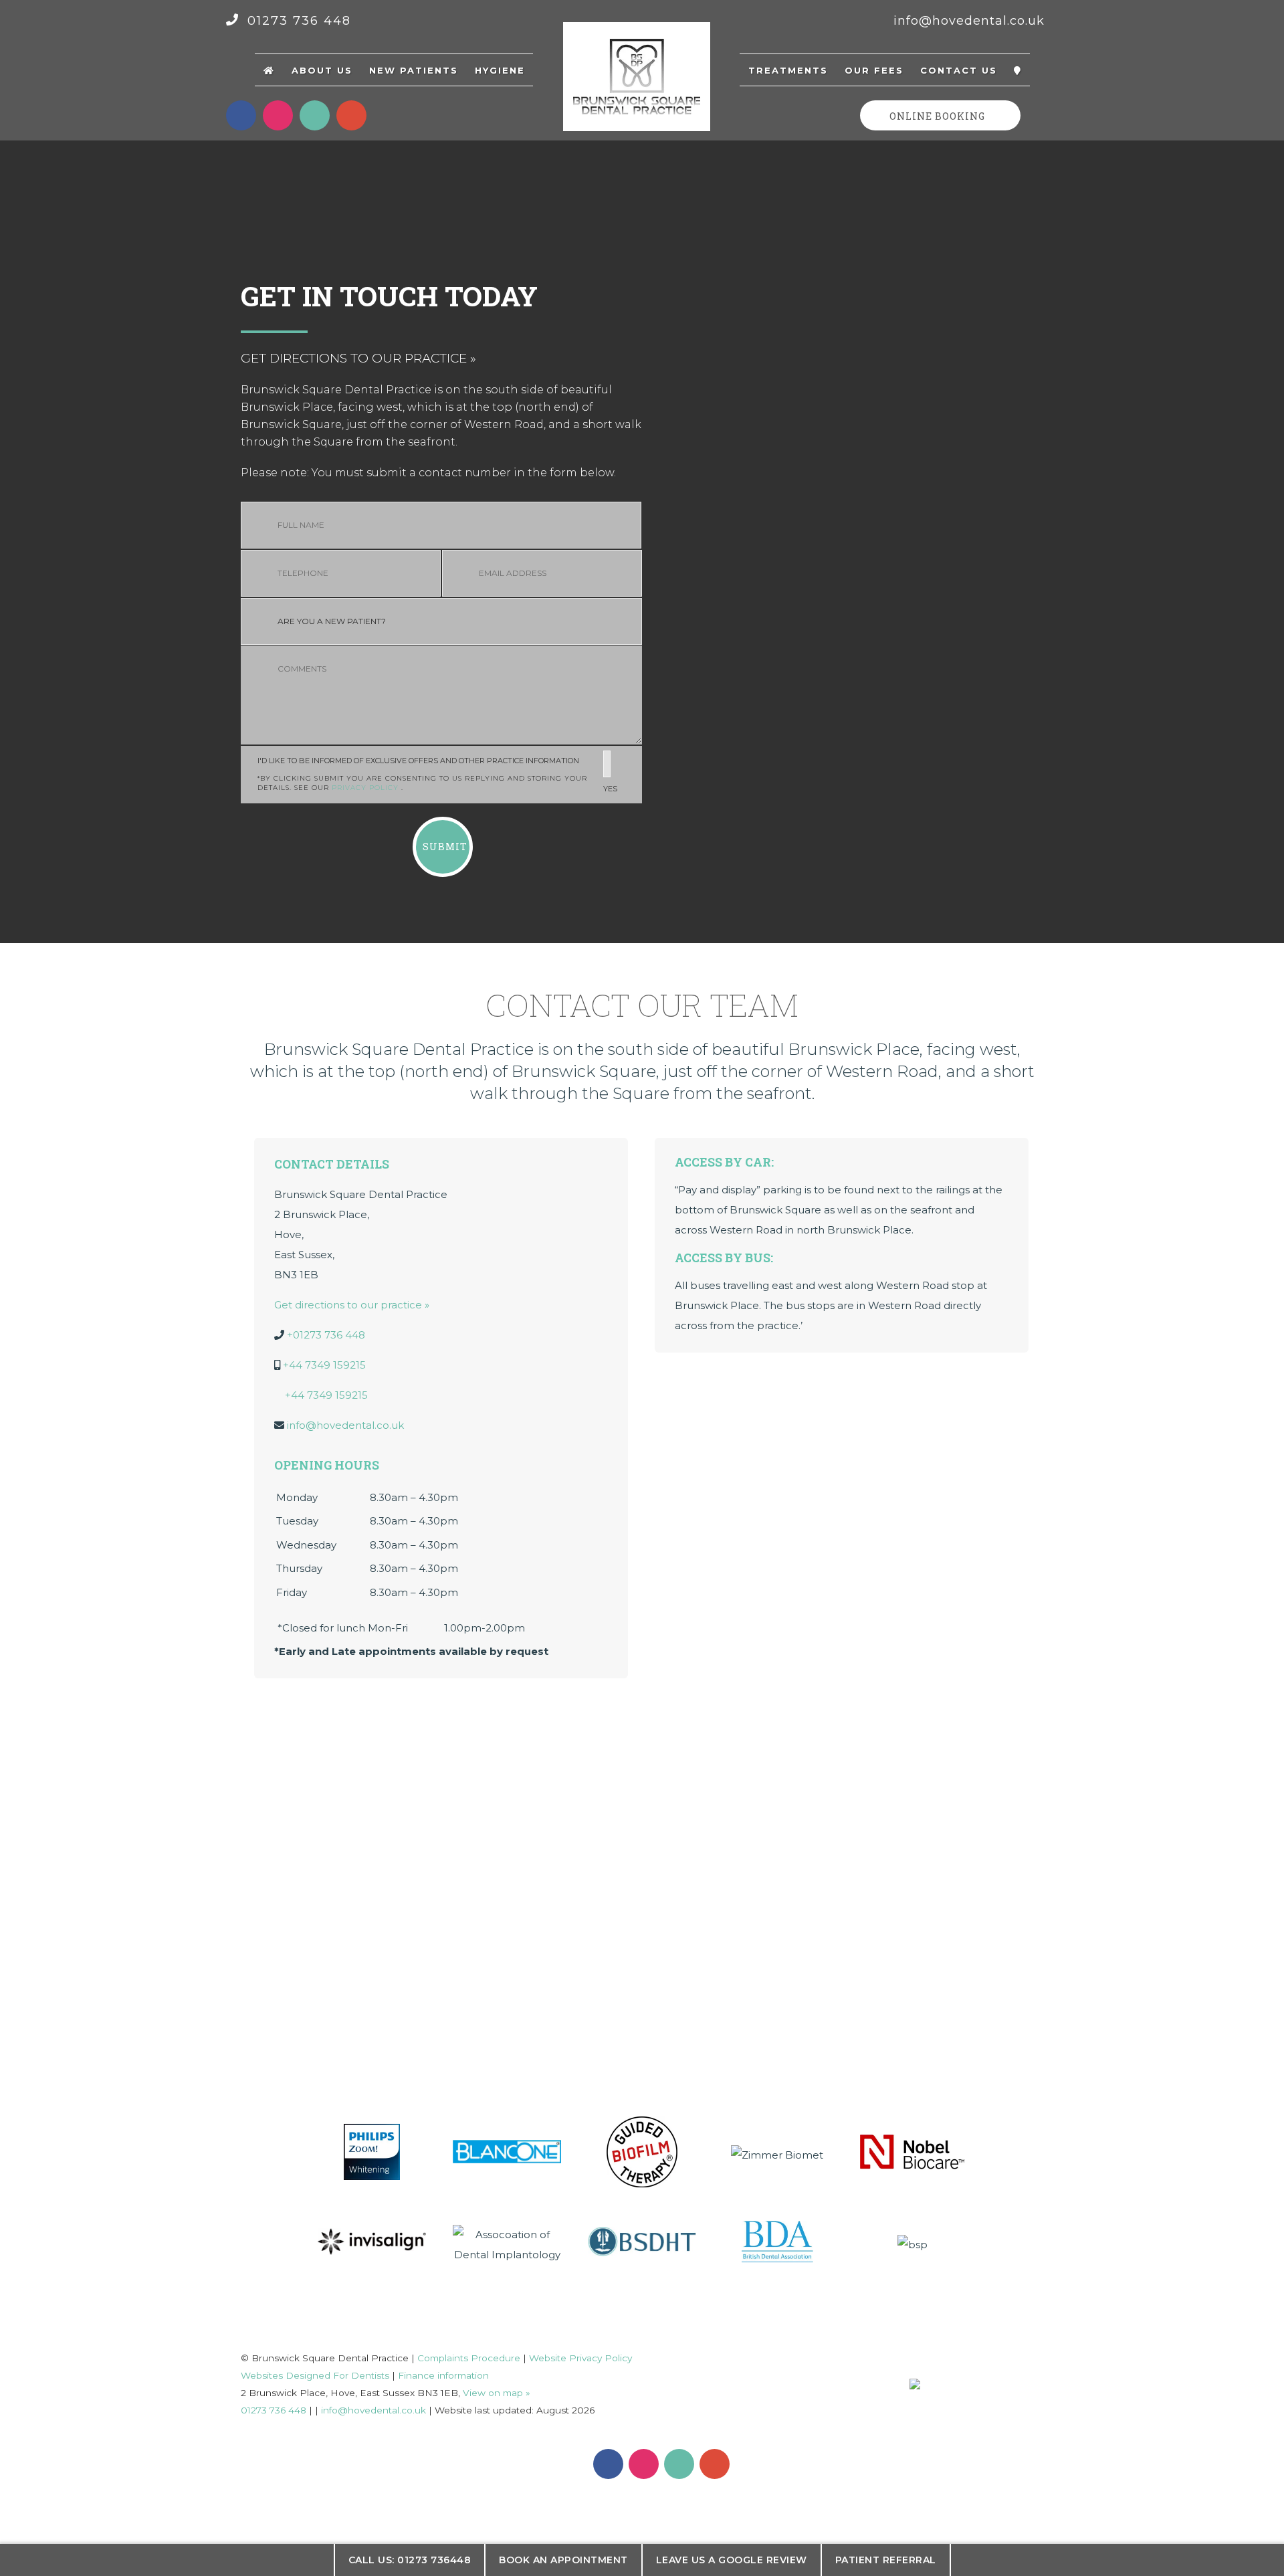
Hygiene (500, 70)
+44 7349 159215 (324, 1365)
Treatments (788, 70)
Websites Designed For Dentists (315, 2375)
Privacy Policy (366, 788)
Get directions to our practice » (358, 358)
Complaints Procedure (469, 2358)
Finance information (443, 2375)
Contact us (959, 70)
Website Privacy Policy (580, 2358)
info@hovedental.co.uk (969, 21)
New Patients (414, 70)
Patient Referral (886, 2560)
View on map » (497, 2393)
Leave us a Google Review (732, 2560)
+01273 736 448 (326, 1335)
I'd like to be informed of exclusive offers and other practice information (437, 775)
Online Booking (937, 116)
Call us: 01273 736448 (410, 2560)
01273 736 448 (297, 21)
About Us (322, 70)
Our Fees (874, 70)
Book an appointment (563, 2560)
